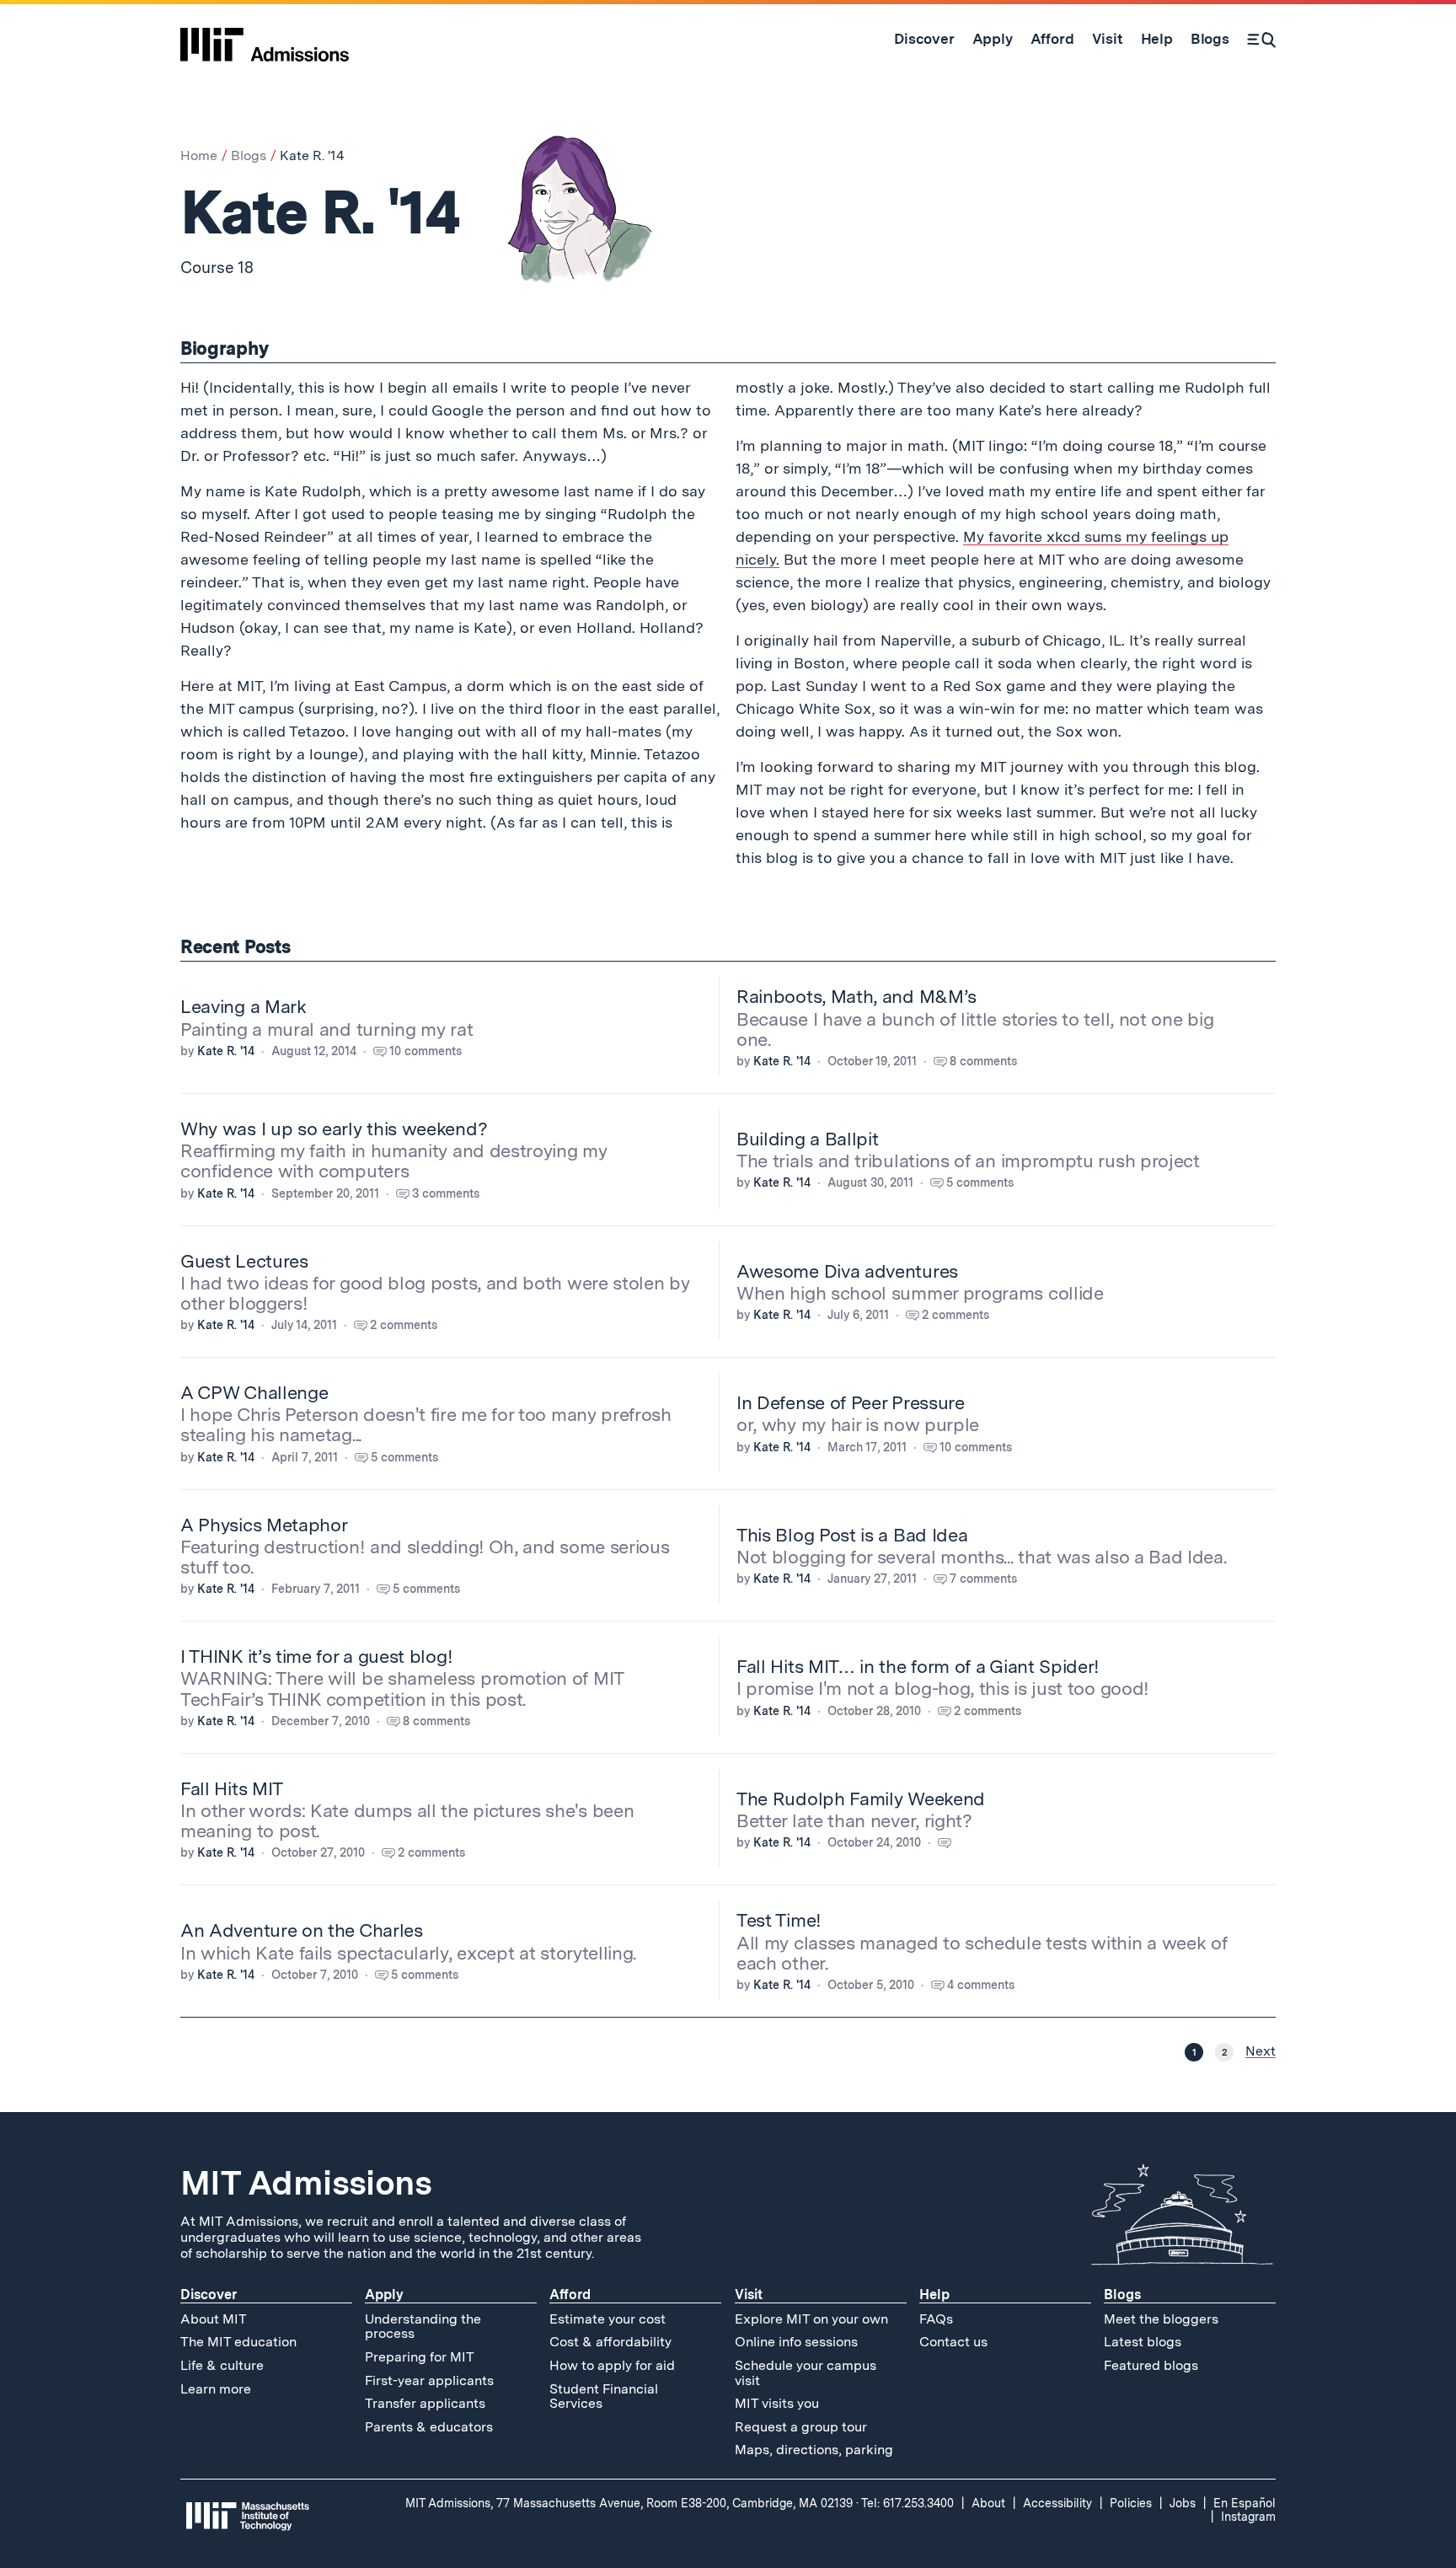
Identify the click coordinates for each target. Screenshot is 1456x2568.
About (988, 2503)
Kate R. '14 (226, 1051)
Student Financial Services (604, 2396)
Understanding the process (423, 2327)
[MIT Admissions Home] (265, 39)
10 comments (426, 1051)
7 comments (983, 1579)
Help (934, 2295)
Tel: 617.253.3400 (907, 2503)
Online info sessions (796, 2342)
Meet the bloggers (1161, 2319)
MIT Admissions (306, 2183)
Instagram (1248, 2517)
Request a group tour (801, 2427)
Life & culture (222, 2365)
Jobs (1183, 2503)
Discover (209, 2295)
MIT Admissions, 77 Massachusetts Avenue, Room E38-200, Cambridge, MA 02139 (629, 2503)
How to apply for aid (612, 2365)
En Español (1245, 2503)
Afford (570, 2295)
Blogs (249, 155)
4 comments (981, 1985)
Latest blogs (1143, 2342)
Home (199, 155)
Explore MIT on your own (811, 2319)
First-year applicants (429, 2380)
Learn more (216, 2389)
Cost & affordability (610, 2342)
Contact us (953, 2342)
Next (1261, 2051)
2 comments (404, 1325)
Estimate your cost (608, 2319)
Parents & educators (429, 2427)
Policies (1131, 2503)
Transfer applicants (425, 2403)
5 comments (980, 1182)
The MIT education (238, 2342)
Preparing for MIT (420, 2357)
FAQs (936, 2319)
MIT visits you (777, 2403)
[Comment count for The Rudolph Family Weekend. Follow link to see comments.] (953, 1842)
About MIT (214, 2319)
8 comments (983, 1061)
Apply (384, 2295)
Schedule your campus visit (806, 2373)
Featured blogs (1151, 2365)
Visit (749, 2295)
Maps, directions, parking (814, 2450)
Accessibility (1057, 2503)
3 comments (446, 1193)
